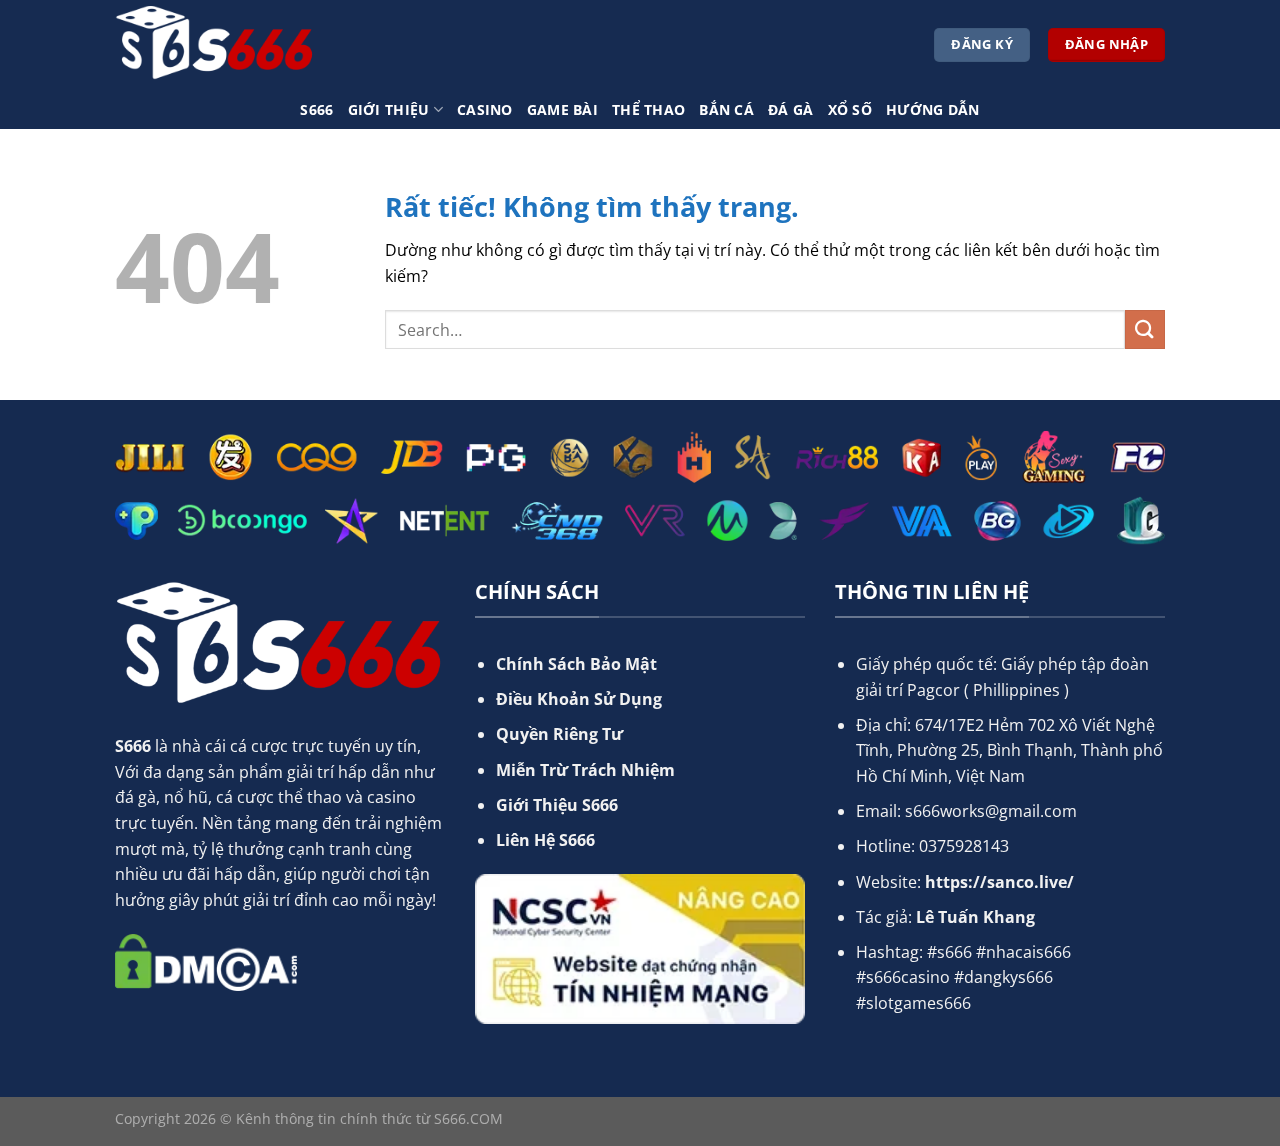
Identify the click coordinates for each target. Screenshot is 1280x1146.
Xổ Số (850, 109)
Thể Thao (648, 109)
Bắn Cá (726, 109)
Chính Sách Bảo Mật (576, 664)
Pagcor (933, 690)
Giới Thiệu (389, 109)
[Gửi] (1145, 329)
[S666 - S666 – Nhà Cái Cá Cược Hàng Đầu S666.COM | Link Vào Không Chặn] (215, 45)
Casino (485, 109)
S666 (316, 109)
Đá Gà (790, 109)
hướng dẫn (933, 109)
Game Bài (562, 109)
